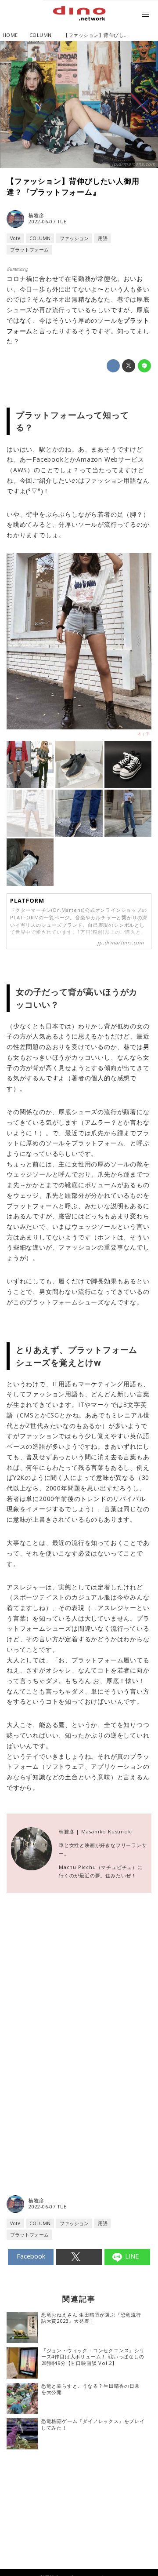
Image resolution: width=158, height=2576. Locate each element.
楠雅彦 (36, 216)
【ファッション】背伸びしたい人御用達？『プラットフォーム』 (73, 186)
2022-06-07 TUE (48, 222)
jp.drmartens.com (134, 164)
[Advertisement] (79, 2011)
